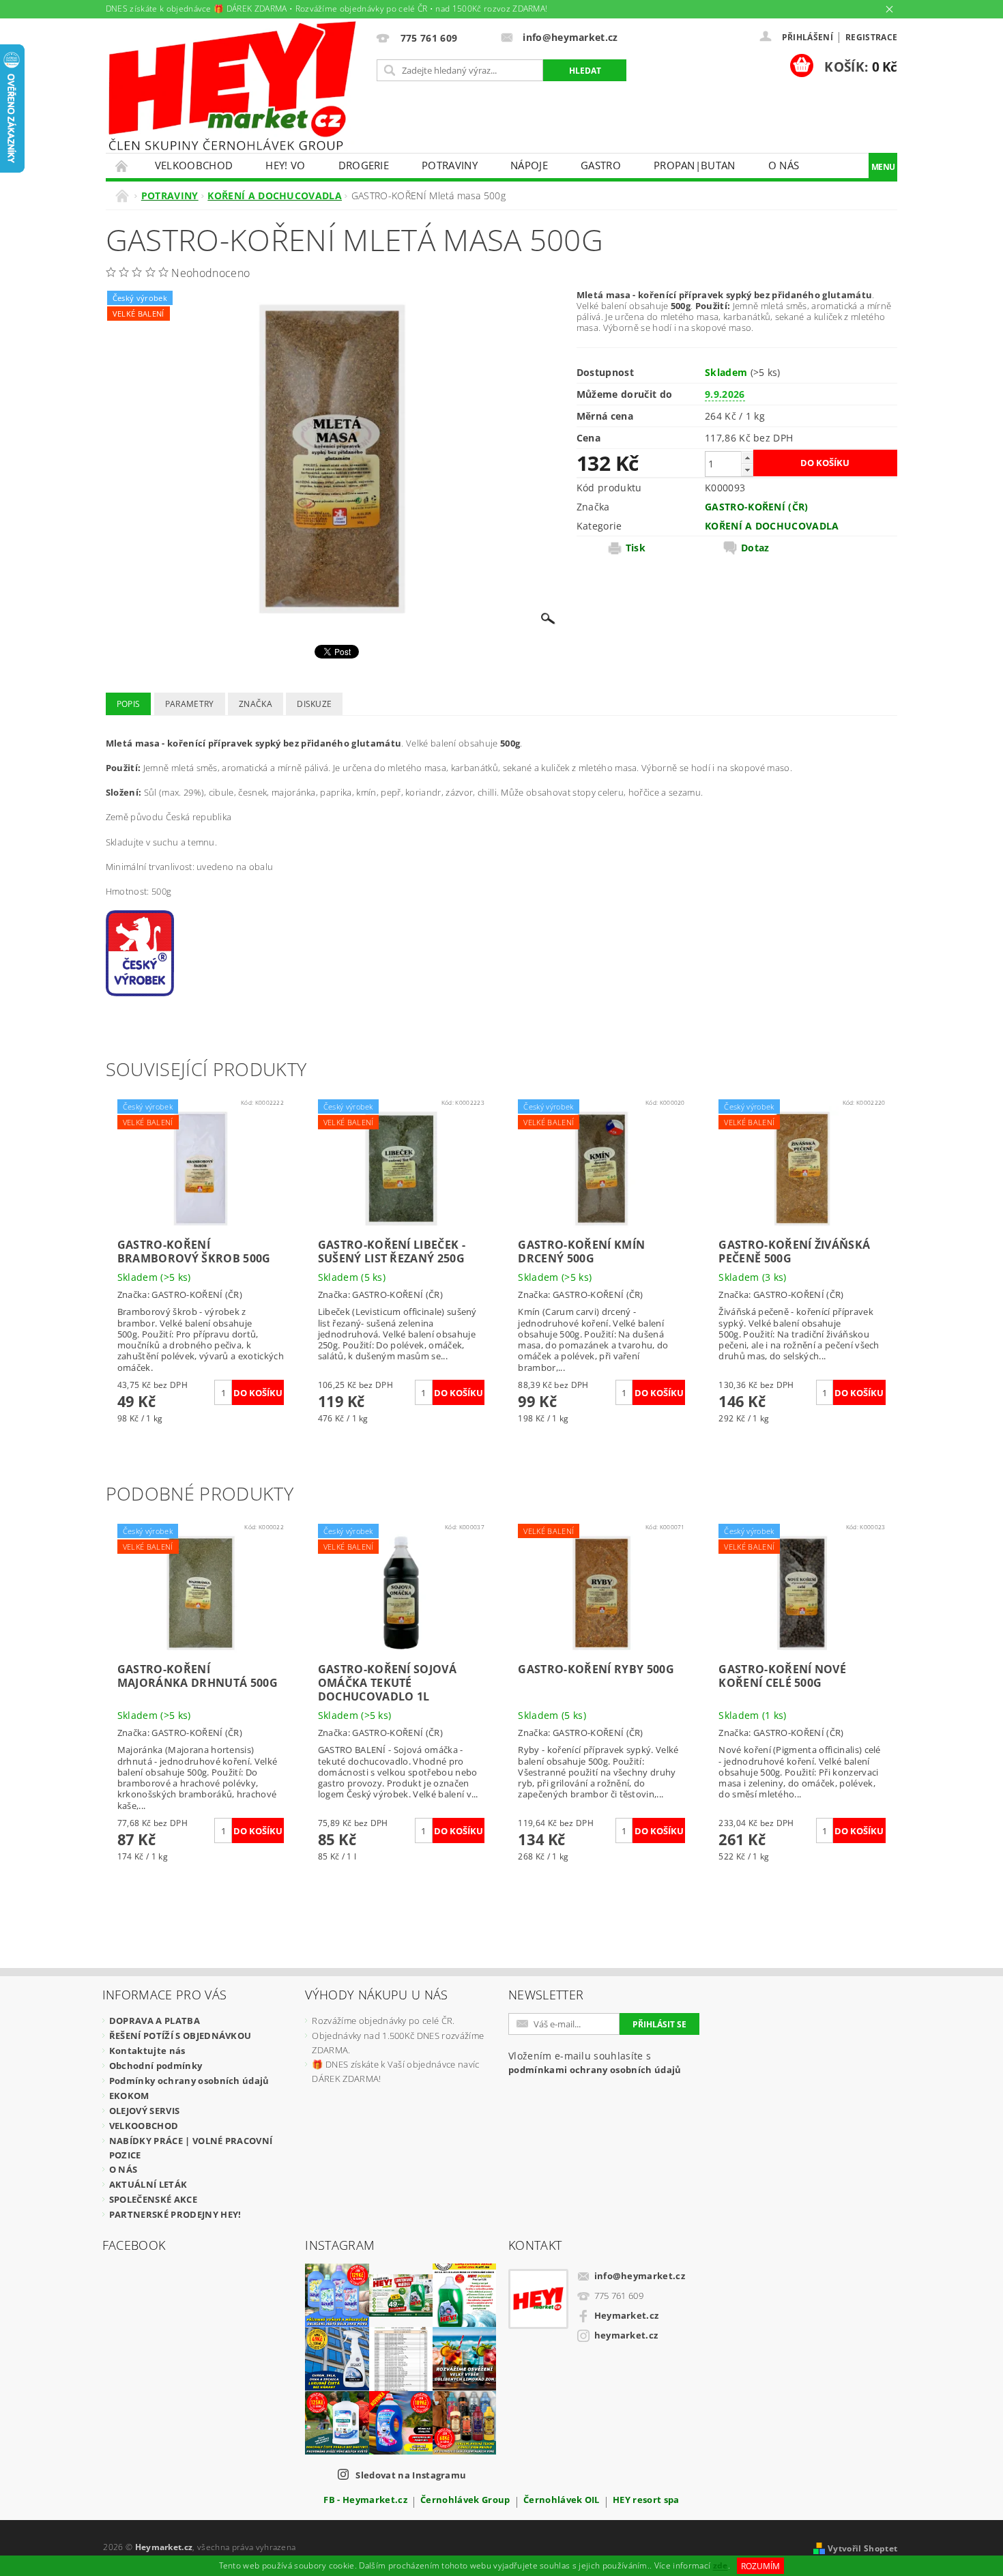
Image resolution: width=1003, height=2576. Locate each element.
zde (721, 2566)
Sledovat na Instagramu (411, 2475)
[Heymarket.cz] (232, 86)
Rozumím (760, 2566)
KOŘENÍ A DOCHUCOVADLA (772, 526)
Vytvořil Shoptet (862, 2548)
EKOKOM (129, 2096)
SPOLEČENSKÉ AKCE (153, 2199)
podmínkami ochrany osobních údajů (595, 2070)
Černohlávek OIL (562, 2501)
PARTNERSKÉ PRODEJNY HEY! (175, 2214)
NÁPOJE (529, 165)
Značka (256, 704)
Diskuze (314, 704)
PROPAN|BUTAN (695, 165)
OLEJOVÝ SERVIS (144, 2111)
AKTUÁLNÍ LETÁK (148, 2184)
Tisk (636, 548)
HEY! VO (285, 165)
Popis (129, 704)
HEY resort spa (646, 2501)
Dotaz (755, 548)
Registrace (871, 37)
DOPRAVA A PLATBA (155, 2021)
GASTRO (601, 165)
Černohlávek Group (465, 2501)
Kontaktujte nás (147, 2051)
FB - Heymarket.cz (365, 2501)
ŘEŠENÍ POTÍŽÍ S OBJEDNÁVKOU (180, 2036)
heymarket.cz (626, 2335)
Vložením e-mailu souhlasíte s (595, 2063)
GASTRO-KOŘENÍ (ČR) (757, 507)
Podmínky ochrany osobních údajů (189, 2081)
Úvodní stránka (122, 165)
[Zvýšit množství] (747, 458)
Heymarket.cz (627, 2315)
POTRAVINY (450, 165)
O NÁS (784, 165)
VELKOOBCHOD (194, 165)
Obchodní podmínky (156, 2066)
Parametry (190, 704)
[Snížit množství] (747, 470)
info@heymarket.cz (640, 2276)
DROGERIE (364, 165)
